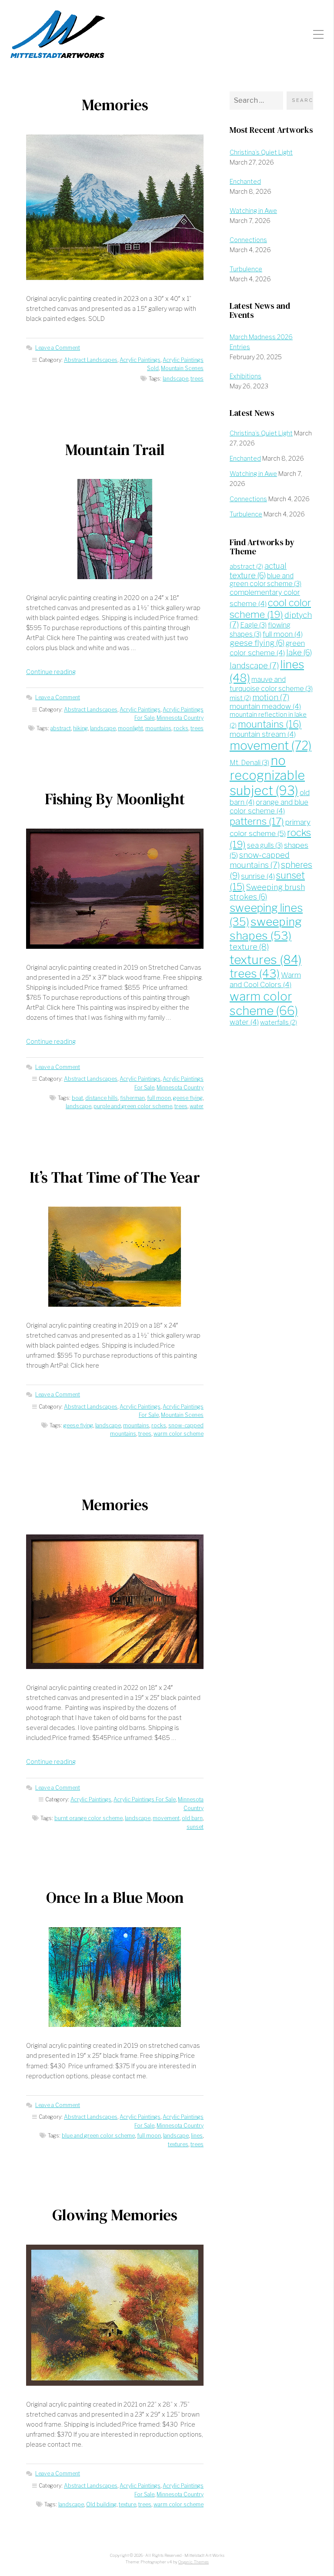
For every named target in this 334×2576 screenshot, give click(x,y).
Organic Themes (194, 2562)
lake (299, 652)
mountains (158, 728)
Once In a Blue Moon (115, 1898)
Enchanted (245, 182)
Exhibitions (245, 376)
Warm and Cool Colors (265, 980)
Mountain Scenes (182, 368)
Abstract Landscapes (91, 360)
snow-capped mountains (260, 860)
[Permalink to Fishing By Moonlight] (115, 889)
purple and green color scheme (133, 1106)
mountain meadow (265, 706)
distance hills (102, 1098)
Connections (248, 240)
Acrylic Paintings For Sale (145, 1799)
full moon (159, 1098)
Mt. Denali (249, 763)
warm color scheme (179, 1434)
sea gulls (265, 845)
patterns (257, 821)
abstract (61, 728)
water (197, 1106)
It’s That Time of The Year (115, 1177)
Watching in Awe (253, 211)
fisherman (132, 1098)
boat (77, 1098)
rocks (181, 728)
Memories (115, 105)
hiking (80, 728)
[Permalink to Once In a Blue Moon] (115, 1977)
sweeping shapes (266, 929)
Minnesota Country (180, 718)
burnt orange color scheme (89, 1818)
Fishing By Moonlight (115, 799)
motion (271, 697)
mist (240, 698)
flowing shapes (260, 629)
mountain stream (263, 734)
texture (127, 2504)
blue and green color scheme (98, 2136)
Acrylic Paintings (140, 360)
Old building (101, 2504)
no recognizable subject (267, 775)
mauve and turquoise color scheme (271, 684)
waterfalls (279, 1022)
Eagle (253, 625)
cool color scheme (270, 608)
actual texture (258, 571)
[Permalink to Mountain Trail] (115, 529)
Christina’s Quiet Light (261, 152)
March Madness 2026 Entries (261, 342)
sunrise (258, 876)
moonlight (130, 728)
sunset (195, 1827)
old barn (192, 1818)
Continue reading (51, 672)
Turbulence (246, 269)
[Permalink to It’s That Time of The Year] (115, 1256)
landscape (175, 379)
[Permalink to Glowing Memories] (115, 2315)
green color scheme (267, 648)
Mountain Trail (115, 450)
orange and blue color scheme (269, 806)
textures (178, 2144)
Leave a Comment (58, 348)
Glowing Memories (115, 2215)
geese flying (188, 1098)
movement (166, 1818)
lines (197, 2136)
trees (197, 379)
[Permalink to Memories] (115, 207)
